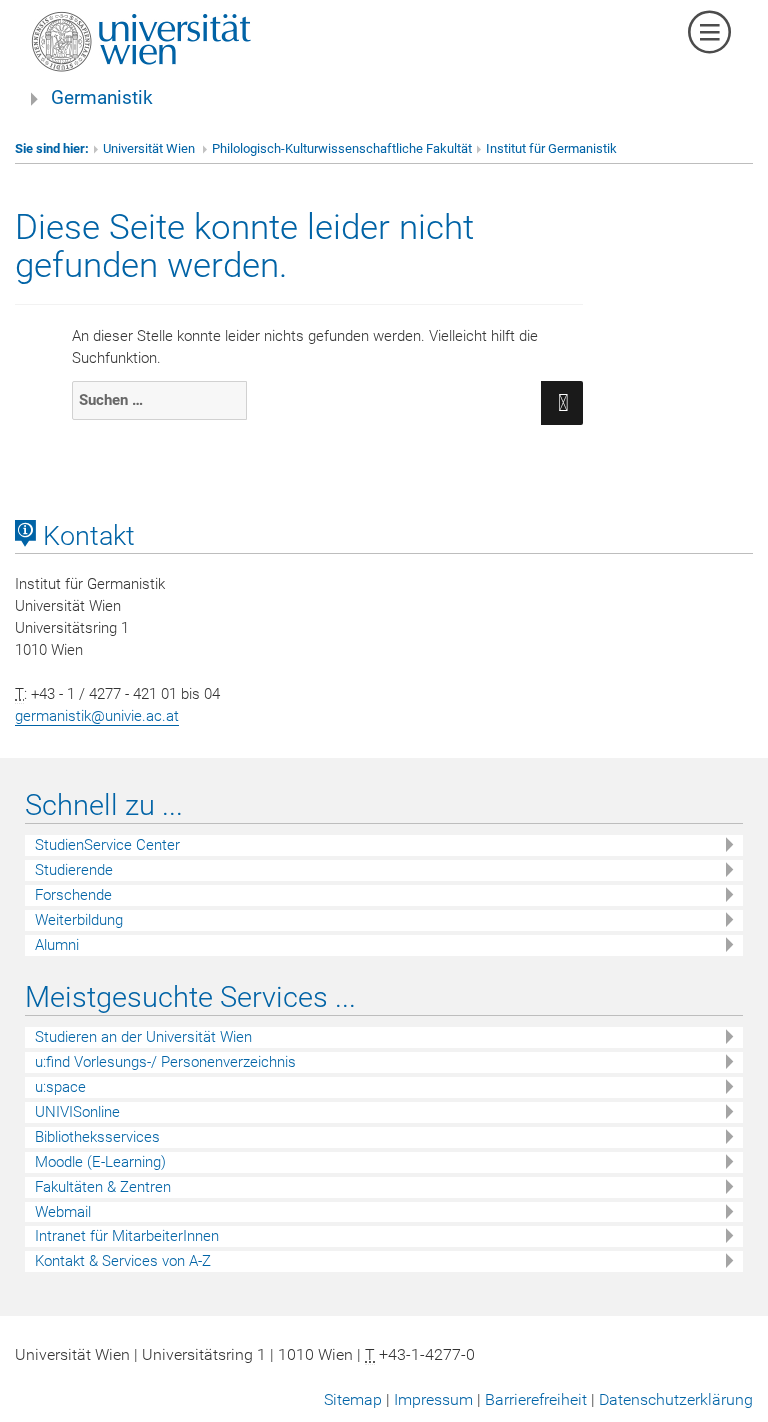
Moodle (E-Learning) (100, 1162)
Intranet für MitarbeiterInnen (127, 1236)
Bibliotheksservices (97, 1137)
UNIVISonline (77, 1112)
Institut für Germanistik (551, 148)
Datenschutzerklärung (676, 1399)
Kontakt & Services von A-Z (123, 1261)
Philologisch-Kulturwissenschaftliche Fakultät (342, 148)
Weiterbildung (79, 920)
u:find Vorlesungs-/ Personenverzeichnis (165, 1062)
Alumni (57, 945)
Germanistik (102, 98)
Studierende (74, 870)
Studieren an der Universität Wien (143, 1037)
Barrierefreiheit (536, 1399)
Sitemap (353, 1399)
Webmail (63, 1212)
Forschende (73, 895)
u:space (60, 1087)
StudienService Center (107, 845)
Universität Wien (150, 148)
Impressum (433, 1399)
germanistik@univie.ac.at (97, 716)
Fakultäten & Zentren (103, 1187)
